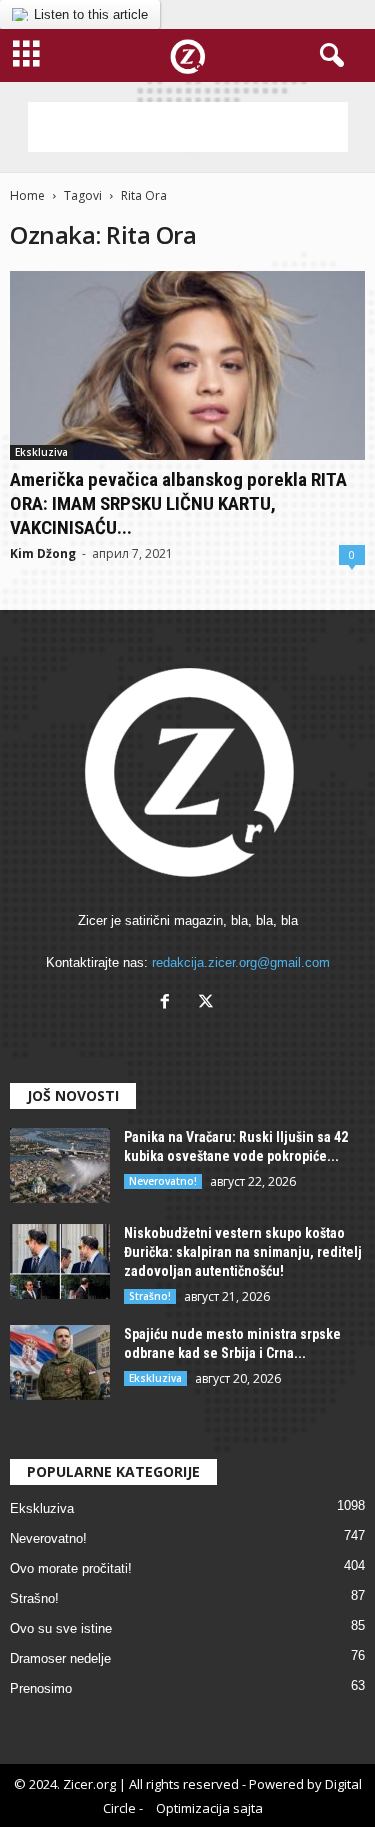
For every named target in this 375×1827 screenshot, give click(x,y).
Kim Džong (43, 553)
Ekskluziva (41, 452)
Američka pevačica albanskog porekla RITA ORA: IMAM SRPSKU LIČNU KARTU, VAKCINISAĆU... (178, 503)
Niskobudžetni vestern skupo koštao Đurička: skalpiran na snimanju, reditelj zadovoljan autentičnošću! (243, 1252)
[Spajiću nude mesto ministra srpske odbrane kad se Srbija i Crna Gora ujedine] (60, 1362)
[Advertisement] (188, 127)
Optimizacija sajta (209, 1808)
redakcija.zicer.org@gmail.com (241, 962)
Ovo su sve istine (61, 1628)
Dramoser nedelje (60, 1658)
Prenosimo (41, 1688)
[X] (208, 1003)
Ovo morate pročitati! (71, 1568)
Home (27, 195)
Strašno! (150, 1296)
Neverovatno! (163, 1181)
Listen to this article (91, 14)
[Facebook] (169, 1003)
